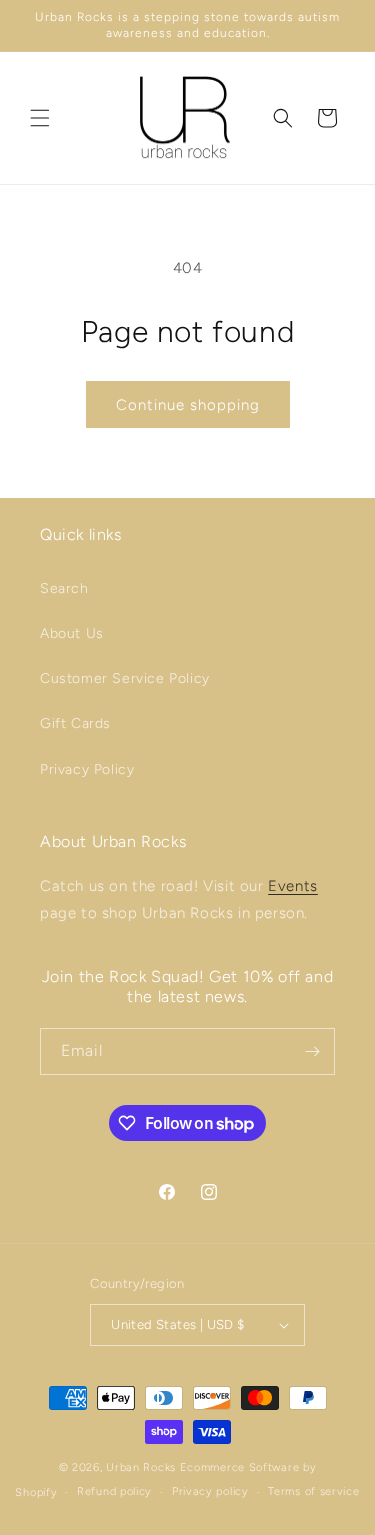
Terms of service (313, 1491)
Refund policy (114, 1491)
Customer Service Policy (125, 678)
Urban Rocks (142, 1467)
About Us (72, 633)
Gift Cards (75, 723)
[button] (40, 118)
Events (293, 886)
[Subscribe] (312, 1051)
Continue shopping (188, 405)
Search (64, 588)
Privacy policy (210, 1491)
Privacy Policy (87, 769)
